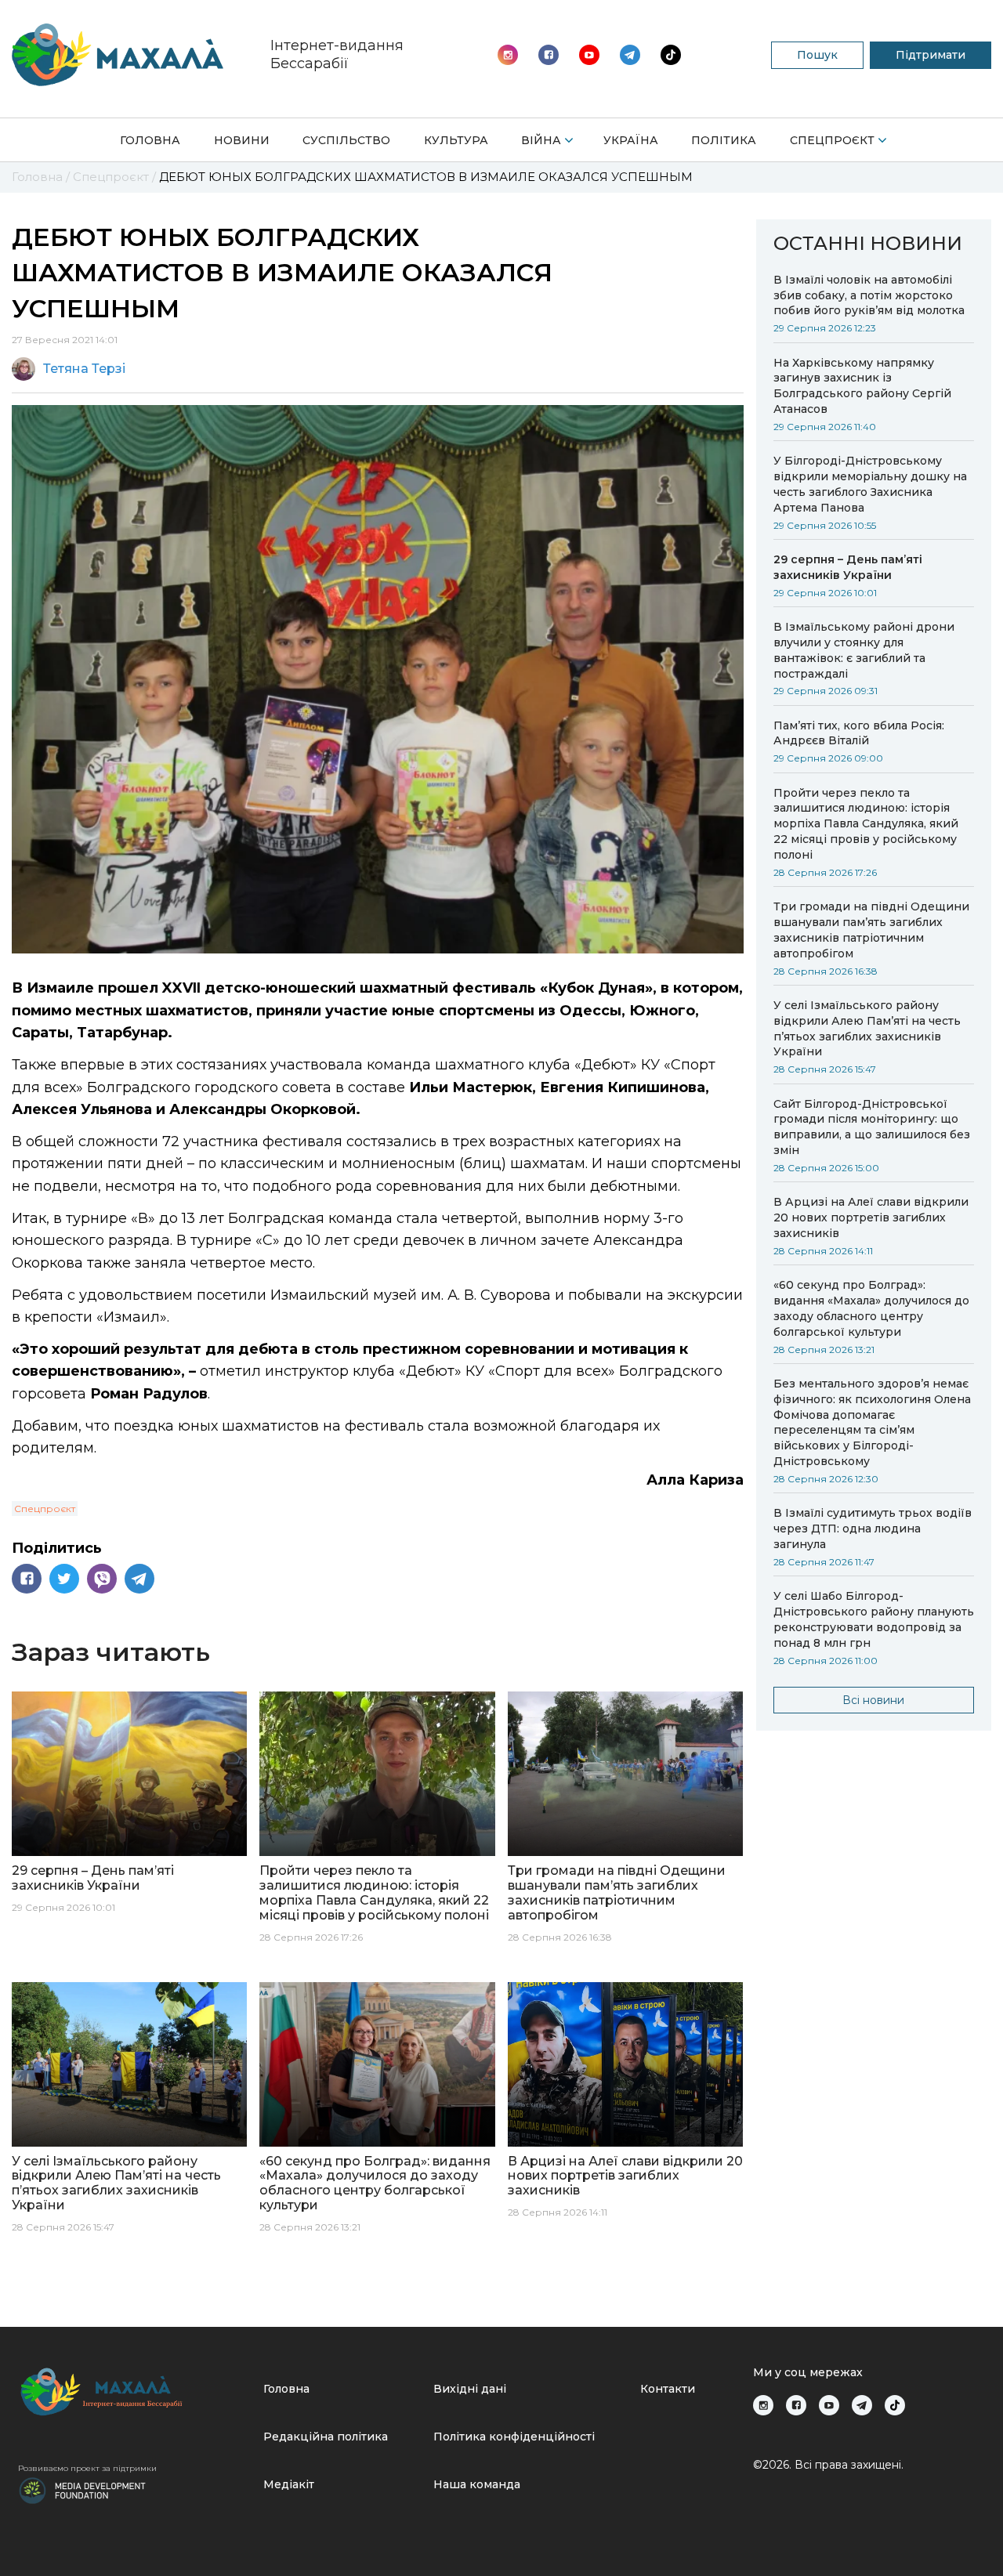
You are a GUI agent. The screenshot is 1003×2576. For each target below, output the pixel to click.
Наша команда (477, 2484)
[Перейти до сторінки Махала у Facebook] (549, 55)
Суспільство (346, 140)
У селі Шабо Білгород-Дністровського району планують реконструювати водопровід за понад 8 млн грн (874, 1619)
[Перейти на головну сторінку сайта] (118, 55)
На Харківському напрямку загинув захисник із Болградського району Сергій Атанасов (862, 386)
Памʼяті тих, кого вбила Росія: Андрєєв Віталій (859, 733)
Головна (150, 140)
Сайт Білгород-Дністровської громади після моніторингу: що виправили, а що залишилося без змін (872, 1127)
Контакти (668, 2389)
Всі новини (873, 1700)
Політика (724, 140)
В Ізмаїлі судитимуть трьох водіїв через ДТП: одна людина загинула (873, 1529)
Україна (631, 140)
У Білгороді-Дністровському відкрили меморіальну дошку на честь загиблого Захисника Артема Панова (870, 484)
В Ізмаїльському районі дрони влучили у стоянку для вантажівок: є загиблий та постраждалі (864, 650)
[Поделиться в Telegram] (139, 1579)
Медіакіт (289, 2484)
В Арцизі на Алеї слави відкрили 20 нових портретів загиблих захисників (871, 1217)
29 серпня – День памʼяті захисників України (848, 567)
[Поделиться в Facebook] (27, 1579)
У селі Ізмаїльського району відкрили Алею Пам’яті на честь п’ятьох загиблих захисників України (867, 1029)
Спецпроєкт (832, 140)
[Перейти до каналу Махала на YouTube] (630, 55)
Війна (541, 140)
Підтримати (931, 55)
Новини (242, 140)
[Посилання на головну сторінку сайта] (134, 2391)
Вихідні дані (470, 2389)
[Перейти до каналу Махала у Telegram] (671, 55)
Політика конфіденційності (514, 2437)
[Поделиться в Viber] (102, 1579)
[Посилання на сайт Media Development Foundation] (82, 2489)
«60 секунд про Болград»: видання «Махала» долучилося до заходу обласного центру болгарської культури (871, 1308)
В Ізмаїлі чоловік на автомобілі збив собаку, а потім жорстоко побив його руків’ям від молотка (869, 295)
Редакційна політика (326, 2437)
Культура (456, 140)
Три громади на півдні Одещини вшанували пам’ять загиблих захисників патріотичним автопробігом (871, 930)
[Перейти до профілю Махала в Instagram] (508, 55)
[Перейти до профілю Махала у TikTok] (895, 2405)
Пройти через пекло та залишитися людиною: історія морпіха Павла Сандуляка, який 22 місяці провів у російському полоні (866, 824)
